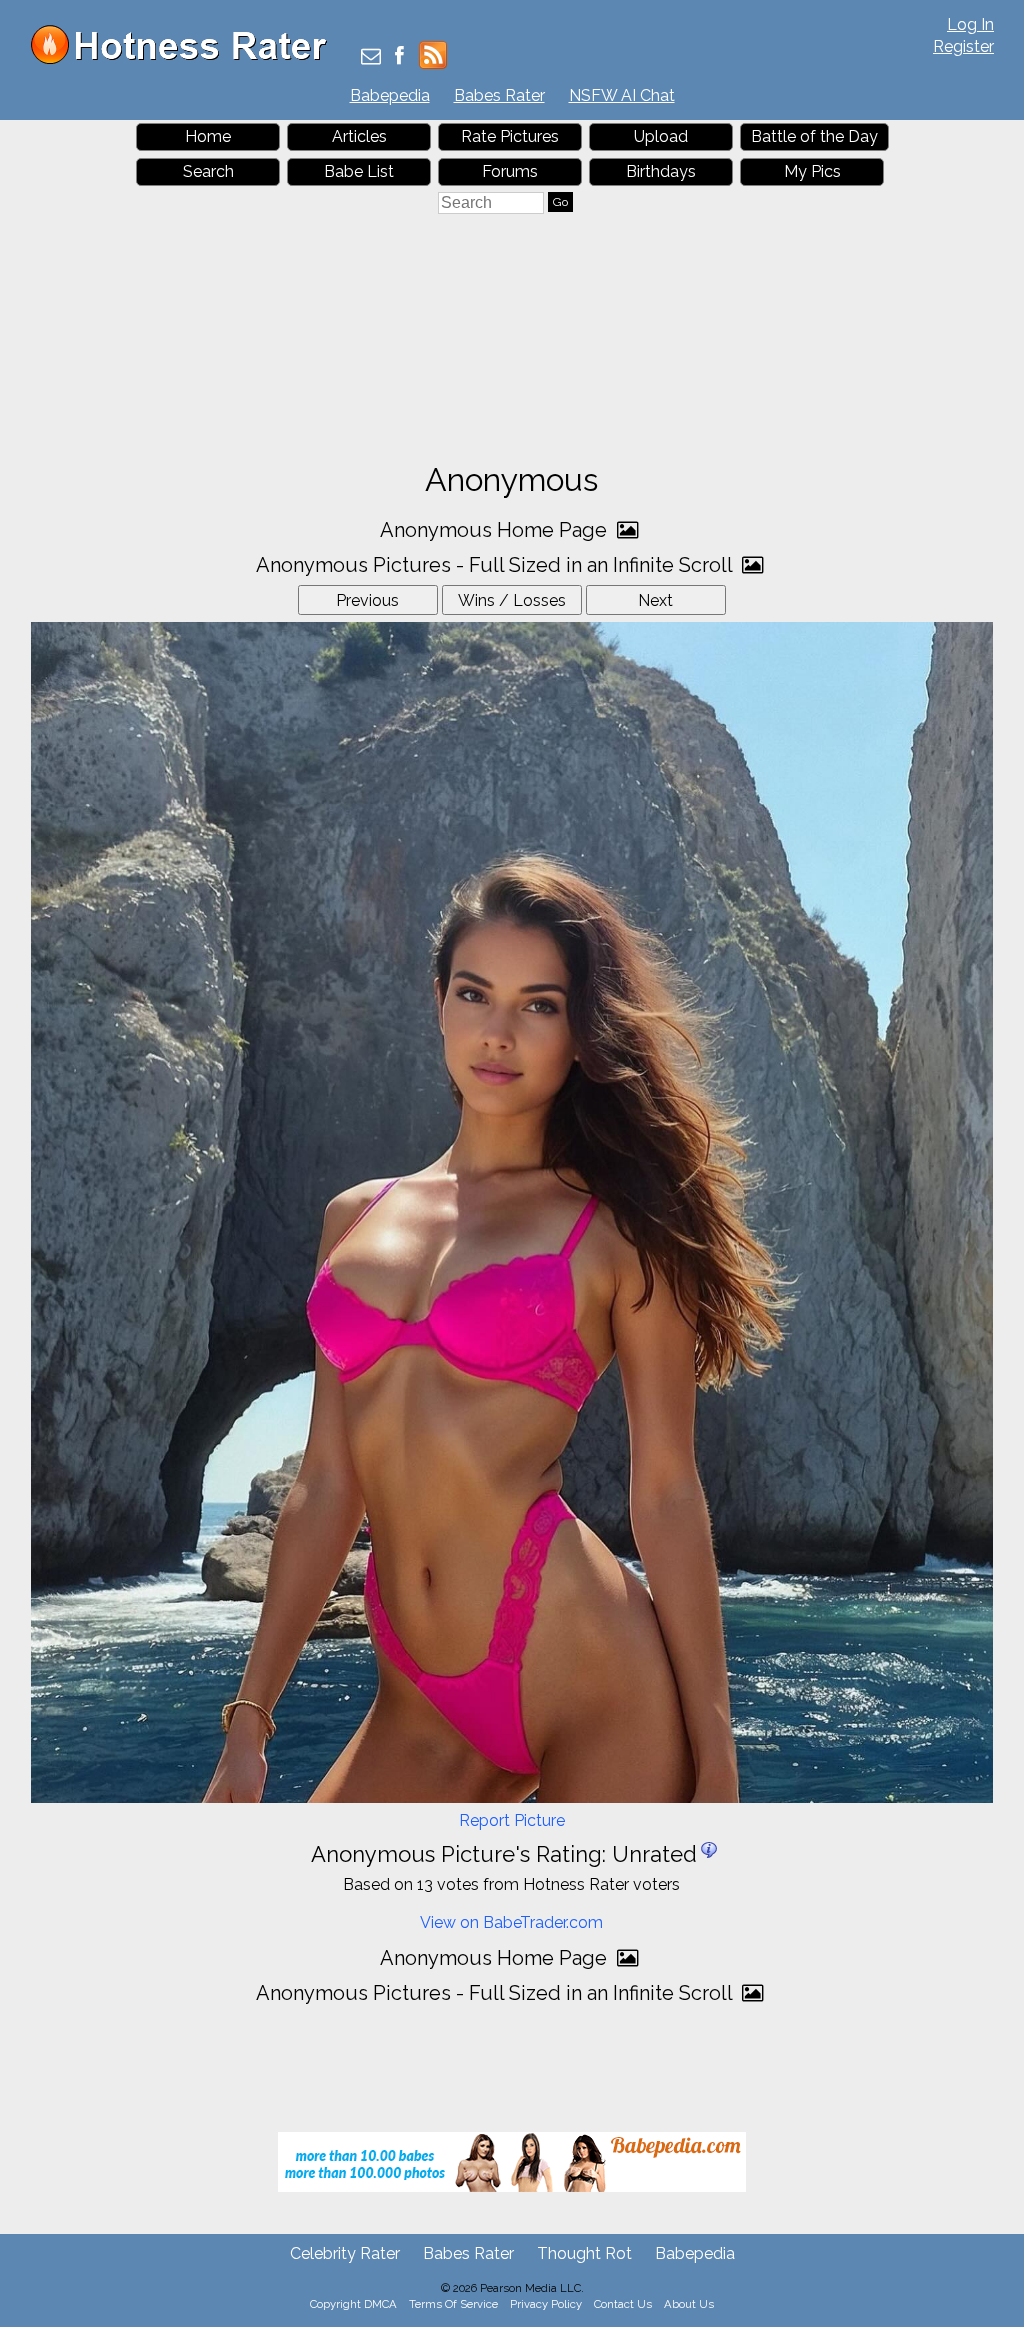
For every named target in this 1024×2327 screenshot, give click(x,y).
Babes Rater (499, 95)
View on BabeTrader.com (511, 1922)
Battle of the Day (814, 136)
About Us (689, 2304)
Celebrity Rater (345, 2253)
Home (208, 136)
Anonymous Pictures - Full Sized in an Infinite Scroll (496, 565)
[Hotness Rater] (186, 59)
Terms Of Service (453, 2304)
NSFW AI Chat (622, 95)
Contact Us (623, 2304)
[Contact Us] (371, 57)
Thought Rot (584, 2253)
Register (963, 46)
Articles (359, 136)
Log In (970, 24)
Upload (661, 136)
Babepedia (390, 95)
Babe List (359, 171)
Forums (510, 171)
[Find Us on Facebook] (399, 57)
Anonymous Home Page (496, 530)
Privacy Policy (546, 2304)
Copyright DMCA (353, 2304)
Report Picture (512, 1820)
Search (208, 171)
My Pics (812, 171)
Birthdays (661, 171)
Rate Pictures (510, 136)
